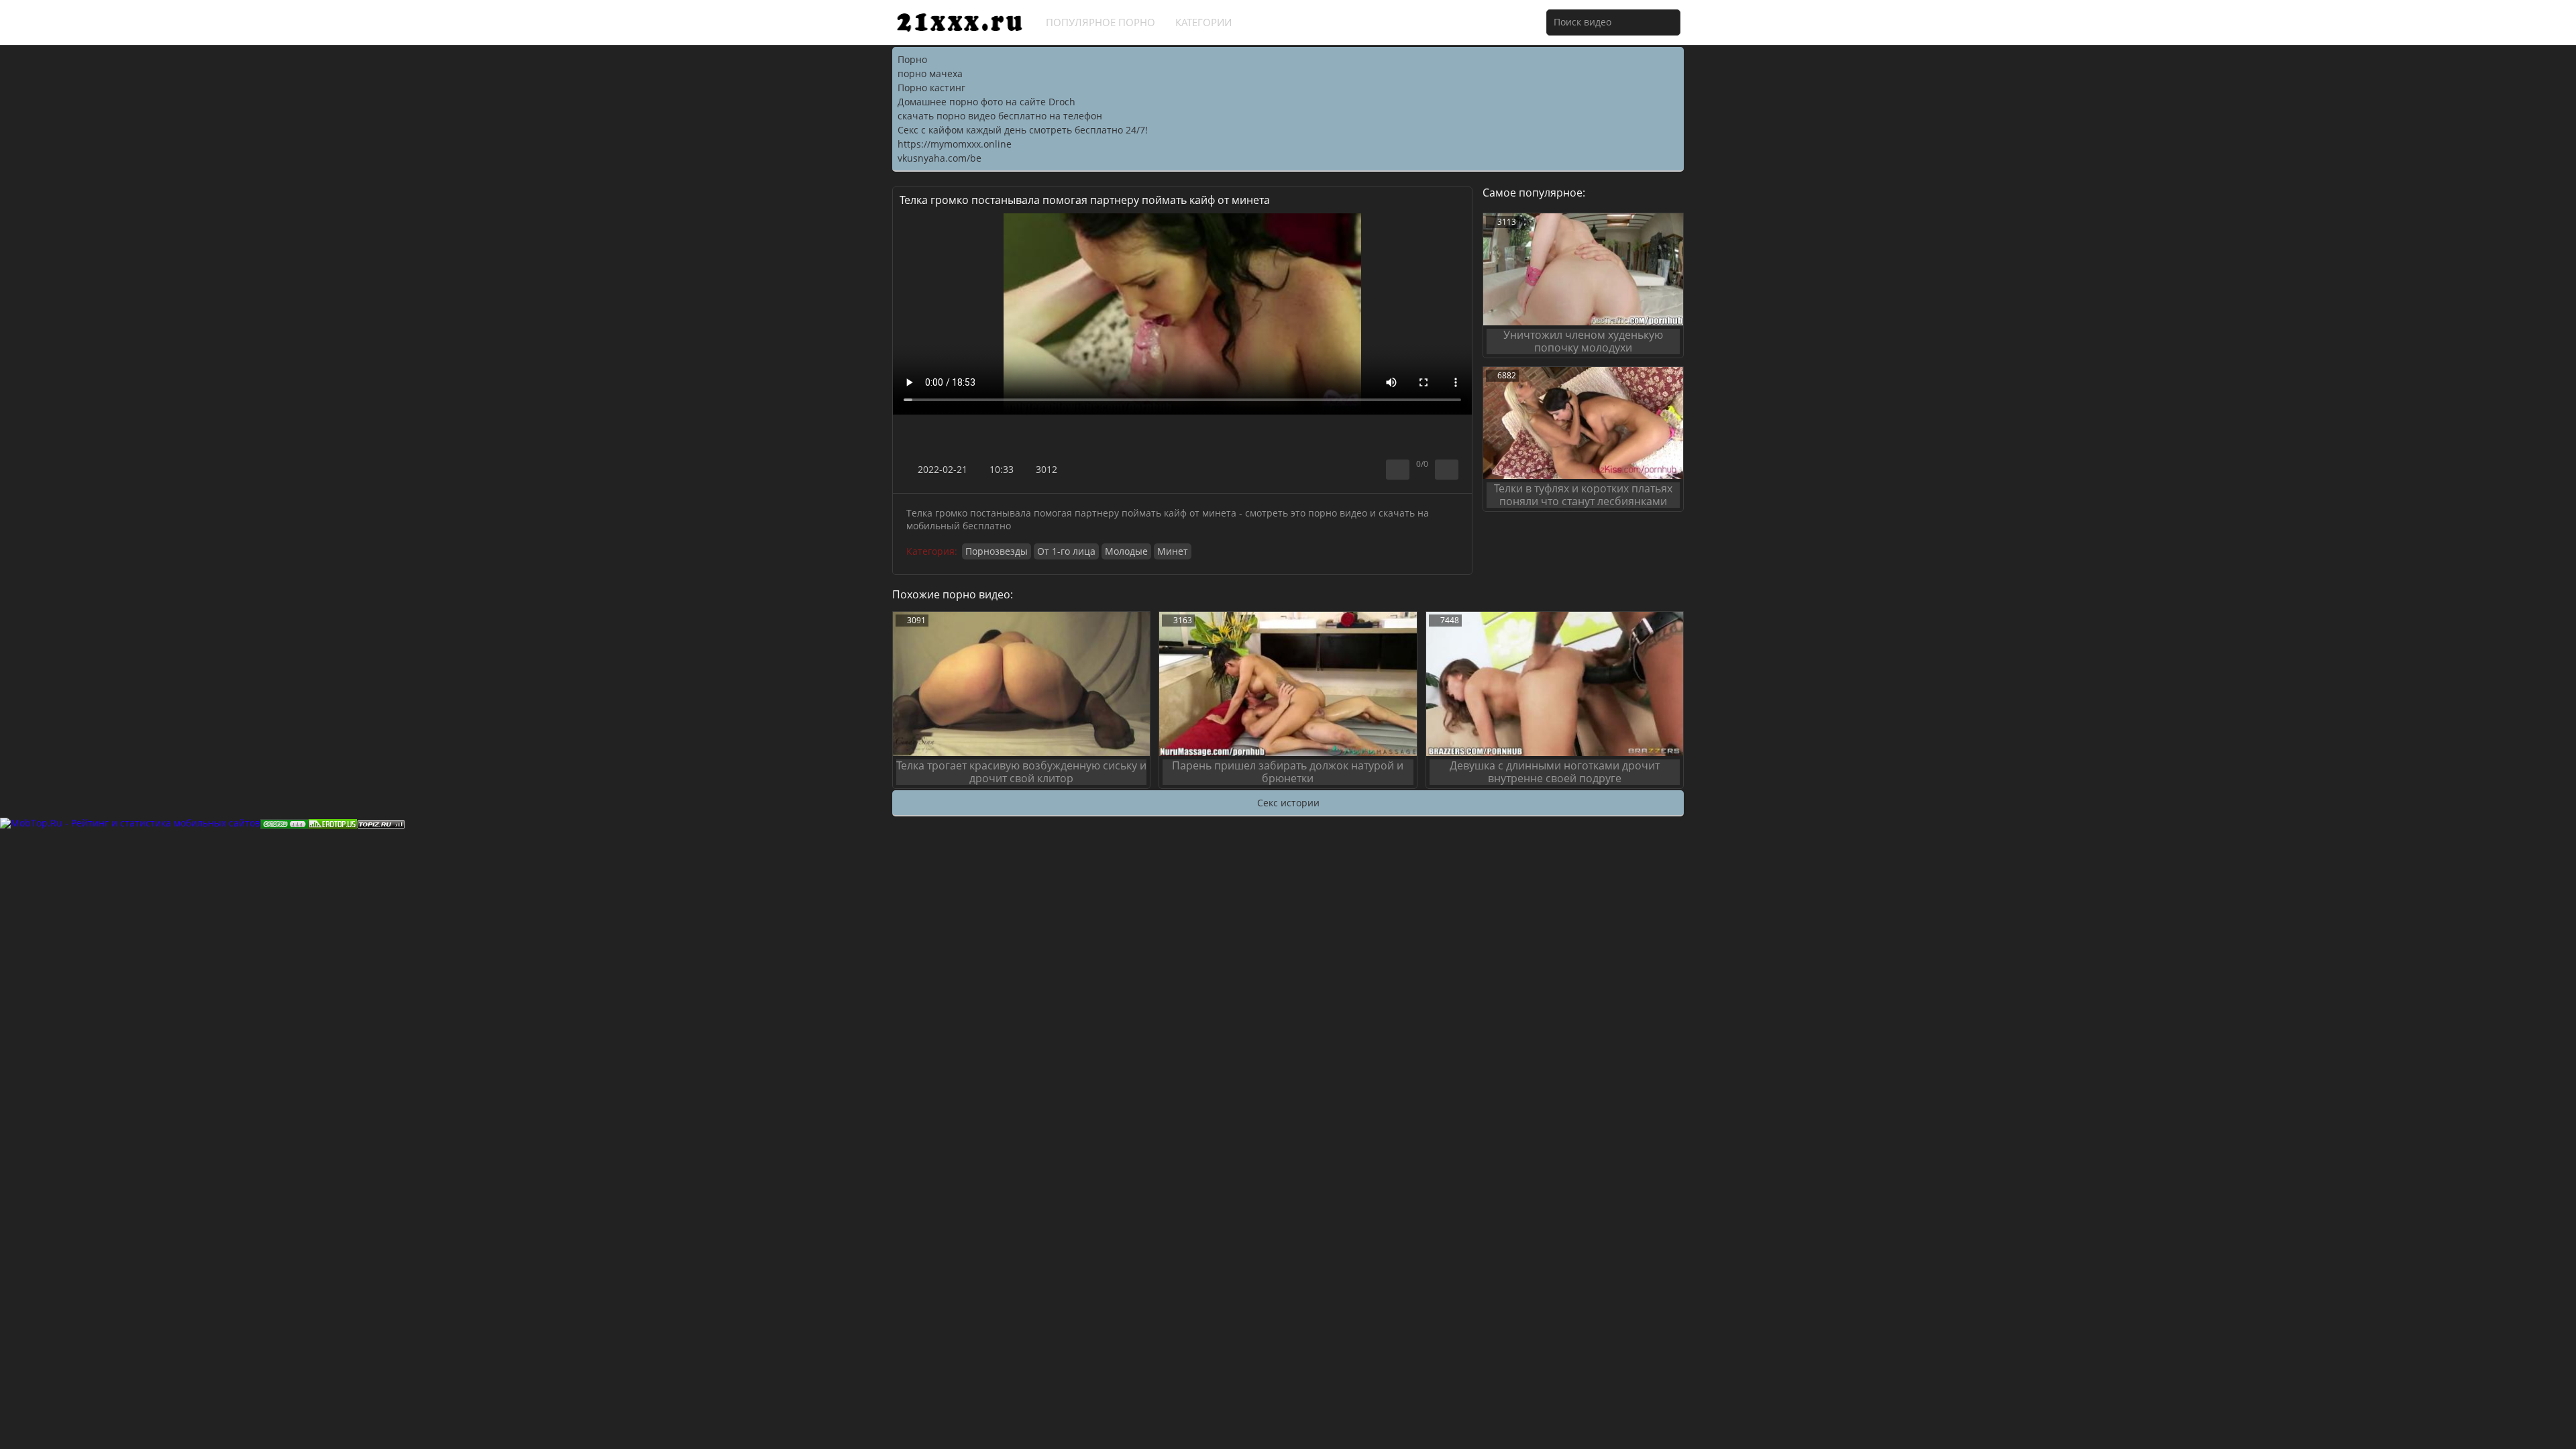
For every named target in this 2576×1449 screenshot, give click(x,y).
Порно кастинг (931, 88)
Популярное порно (1101, 22)
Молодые (1126, 551)
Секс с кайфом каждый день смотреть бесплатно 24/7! (1023, 130)
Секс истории (1288, 803)
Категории (1203, 22)
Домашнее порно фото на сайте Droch (986, 102)
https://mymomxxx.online (955, 144)
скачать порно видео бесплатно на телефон (1000, 116)
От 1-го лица (1066, 551)
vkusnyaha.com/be (940, 158)
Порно (912, 59)
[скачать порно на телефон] (381, 823)
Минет (1173, 551)
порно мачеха (930, 73)
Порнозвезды (997, 551)
